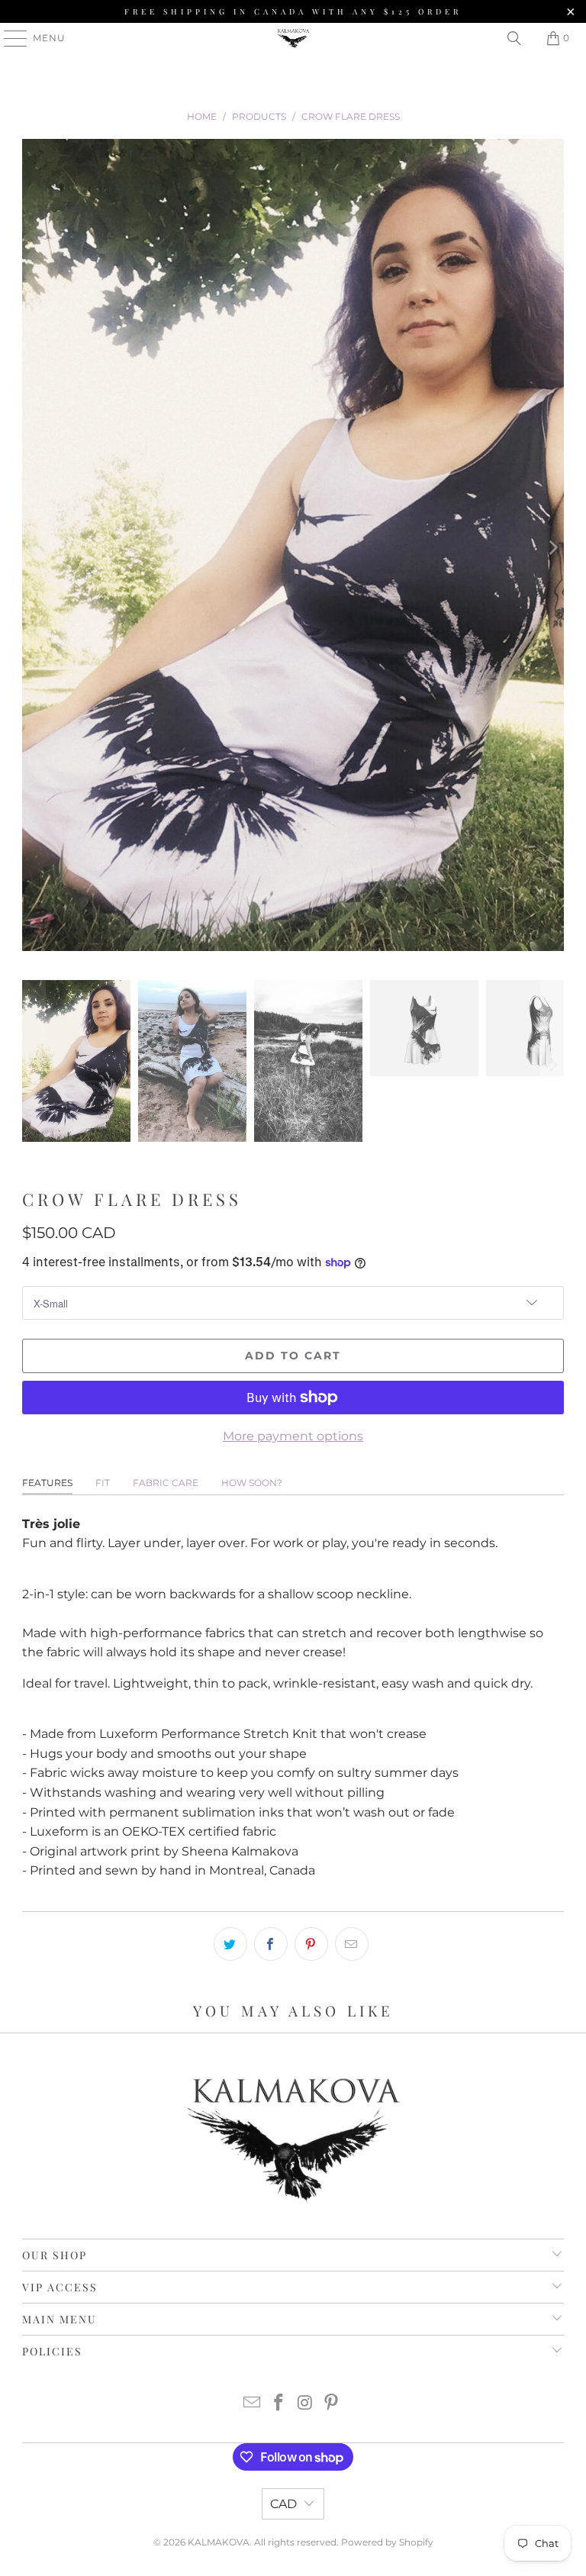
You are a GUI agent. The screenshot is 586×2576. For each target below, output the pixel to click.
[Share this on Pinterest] (311, 1944)
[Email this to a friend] (352, 1944)
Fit (103, 1483)
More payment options (293, 1436)
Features (47, 1483)
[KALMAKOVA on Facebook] (279, 2404)
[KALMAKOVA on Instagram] (306, 2404)
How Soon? (252, 1483)
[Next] (552, 548)
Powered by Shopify (387, 2542)
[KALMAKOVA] (293, 38)
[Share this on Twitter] (230, 1944)
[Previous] (34, 548)
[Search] (514, 38)
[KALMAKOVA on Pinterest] (332, 2404)
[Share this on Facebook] (271, 1944)
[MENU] (8, 38)
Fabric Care (166, 1483)
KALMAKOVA (219, 2542)
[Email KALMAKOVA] (253, 2404)
